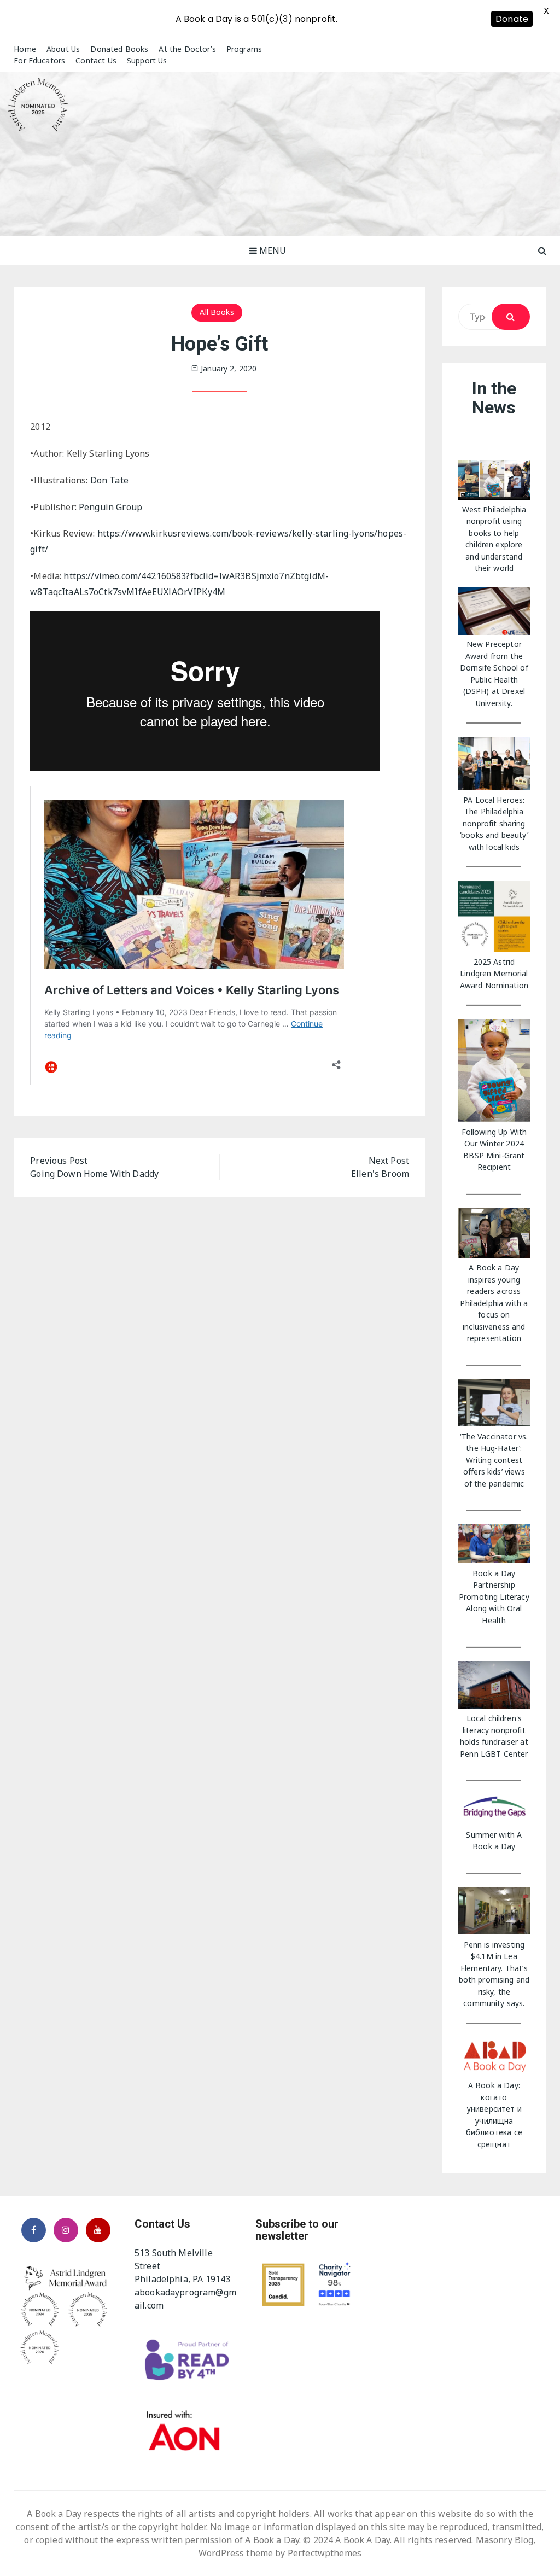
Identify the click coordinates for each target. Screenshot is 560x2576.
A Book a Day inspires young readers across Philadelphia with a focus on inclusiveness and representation (494, 1303)
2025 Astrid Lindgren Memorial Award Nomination (494, 974)
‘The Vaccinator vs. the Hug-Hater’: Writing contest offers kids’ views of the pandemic (494, 1460)
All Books (217, 312)
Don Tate (109, 480)
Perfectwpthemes (325, 2553)
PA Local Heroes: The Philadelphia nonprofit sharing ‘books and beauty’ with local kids (494, 823)
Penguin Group (110, 507)
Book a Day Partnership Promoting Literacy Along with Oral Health (494, 1597)
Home (25, 49)
